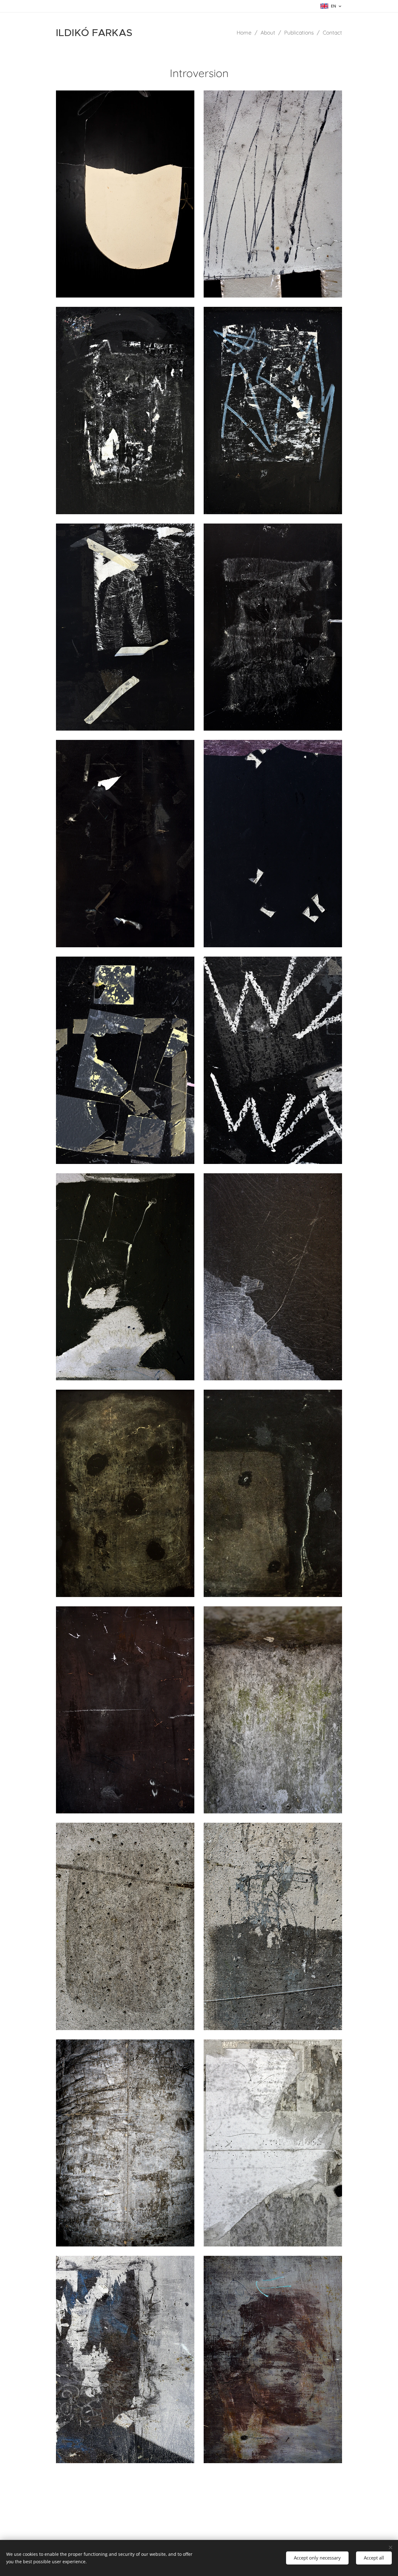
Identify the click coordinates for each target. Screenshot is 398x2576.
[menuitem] (246, 33)
